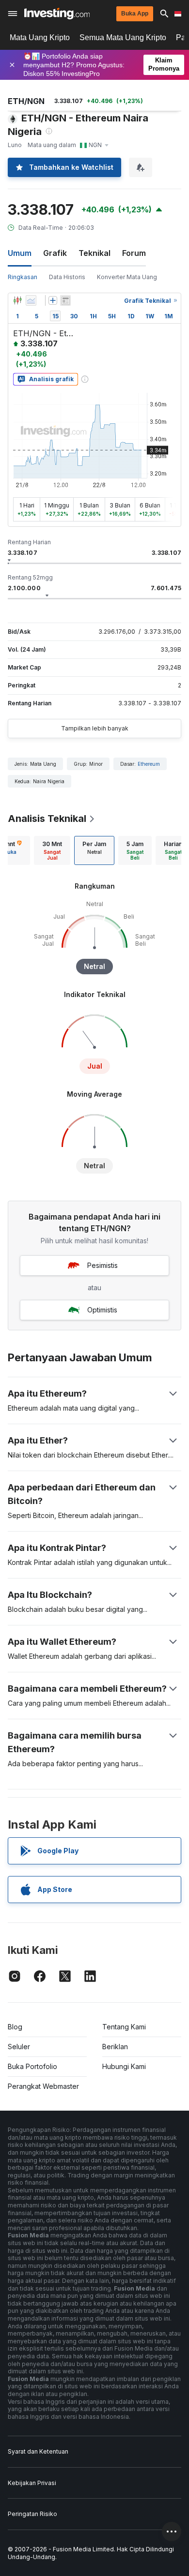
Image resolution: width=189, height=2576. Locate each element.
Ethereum (149, 764)
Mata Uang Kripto (40, 37)
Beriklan (115, 2047)
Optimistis (102, 1310)
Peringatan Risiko (32, 2514)
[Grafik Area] (31, 300)
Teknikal (94, 253)
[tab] (52, 850)
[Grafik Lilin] (17, 300)
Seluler (19, 2047)
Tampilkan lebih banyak (95, 728)
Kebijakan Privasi (32, 2483)
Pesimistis (102, 1265)
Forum (134, 253)
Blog (15, 2027)
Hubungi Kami (124, 2066)
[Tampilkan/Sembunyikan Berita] (65, 300)
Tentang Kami (124, 2027)
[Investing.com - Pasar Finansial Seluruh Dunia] (57, 14)
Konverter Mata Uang (127, 277)
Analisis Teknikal (47, 819)
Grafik (55, 253)
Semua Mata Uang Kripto (123, 37)
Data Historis (67, 277)
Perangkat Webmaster (43, 2086)
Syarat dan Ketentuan (38, 2451)
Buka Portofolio (32, 2066)
